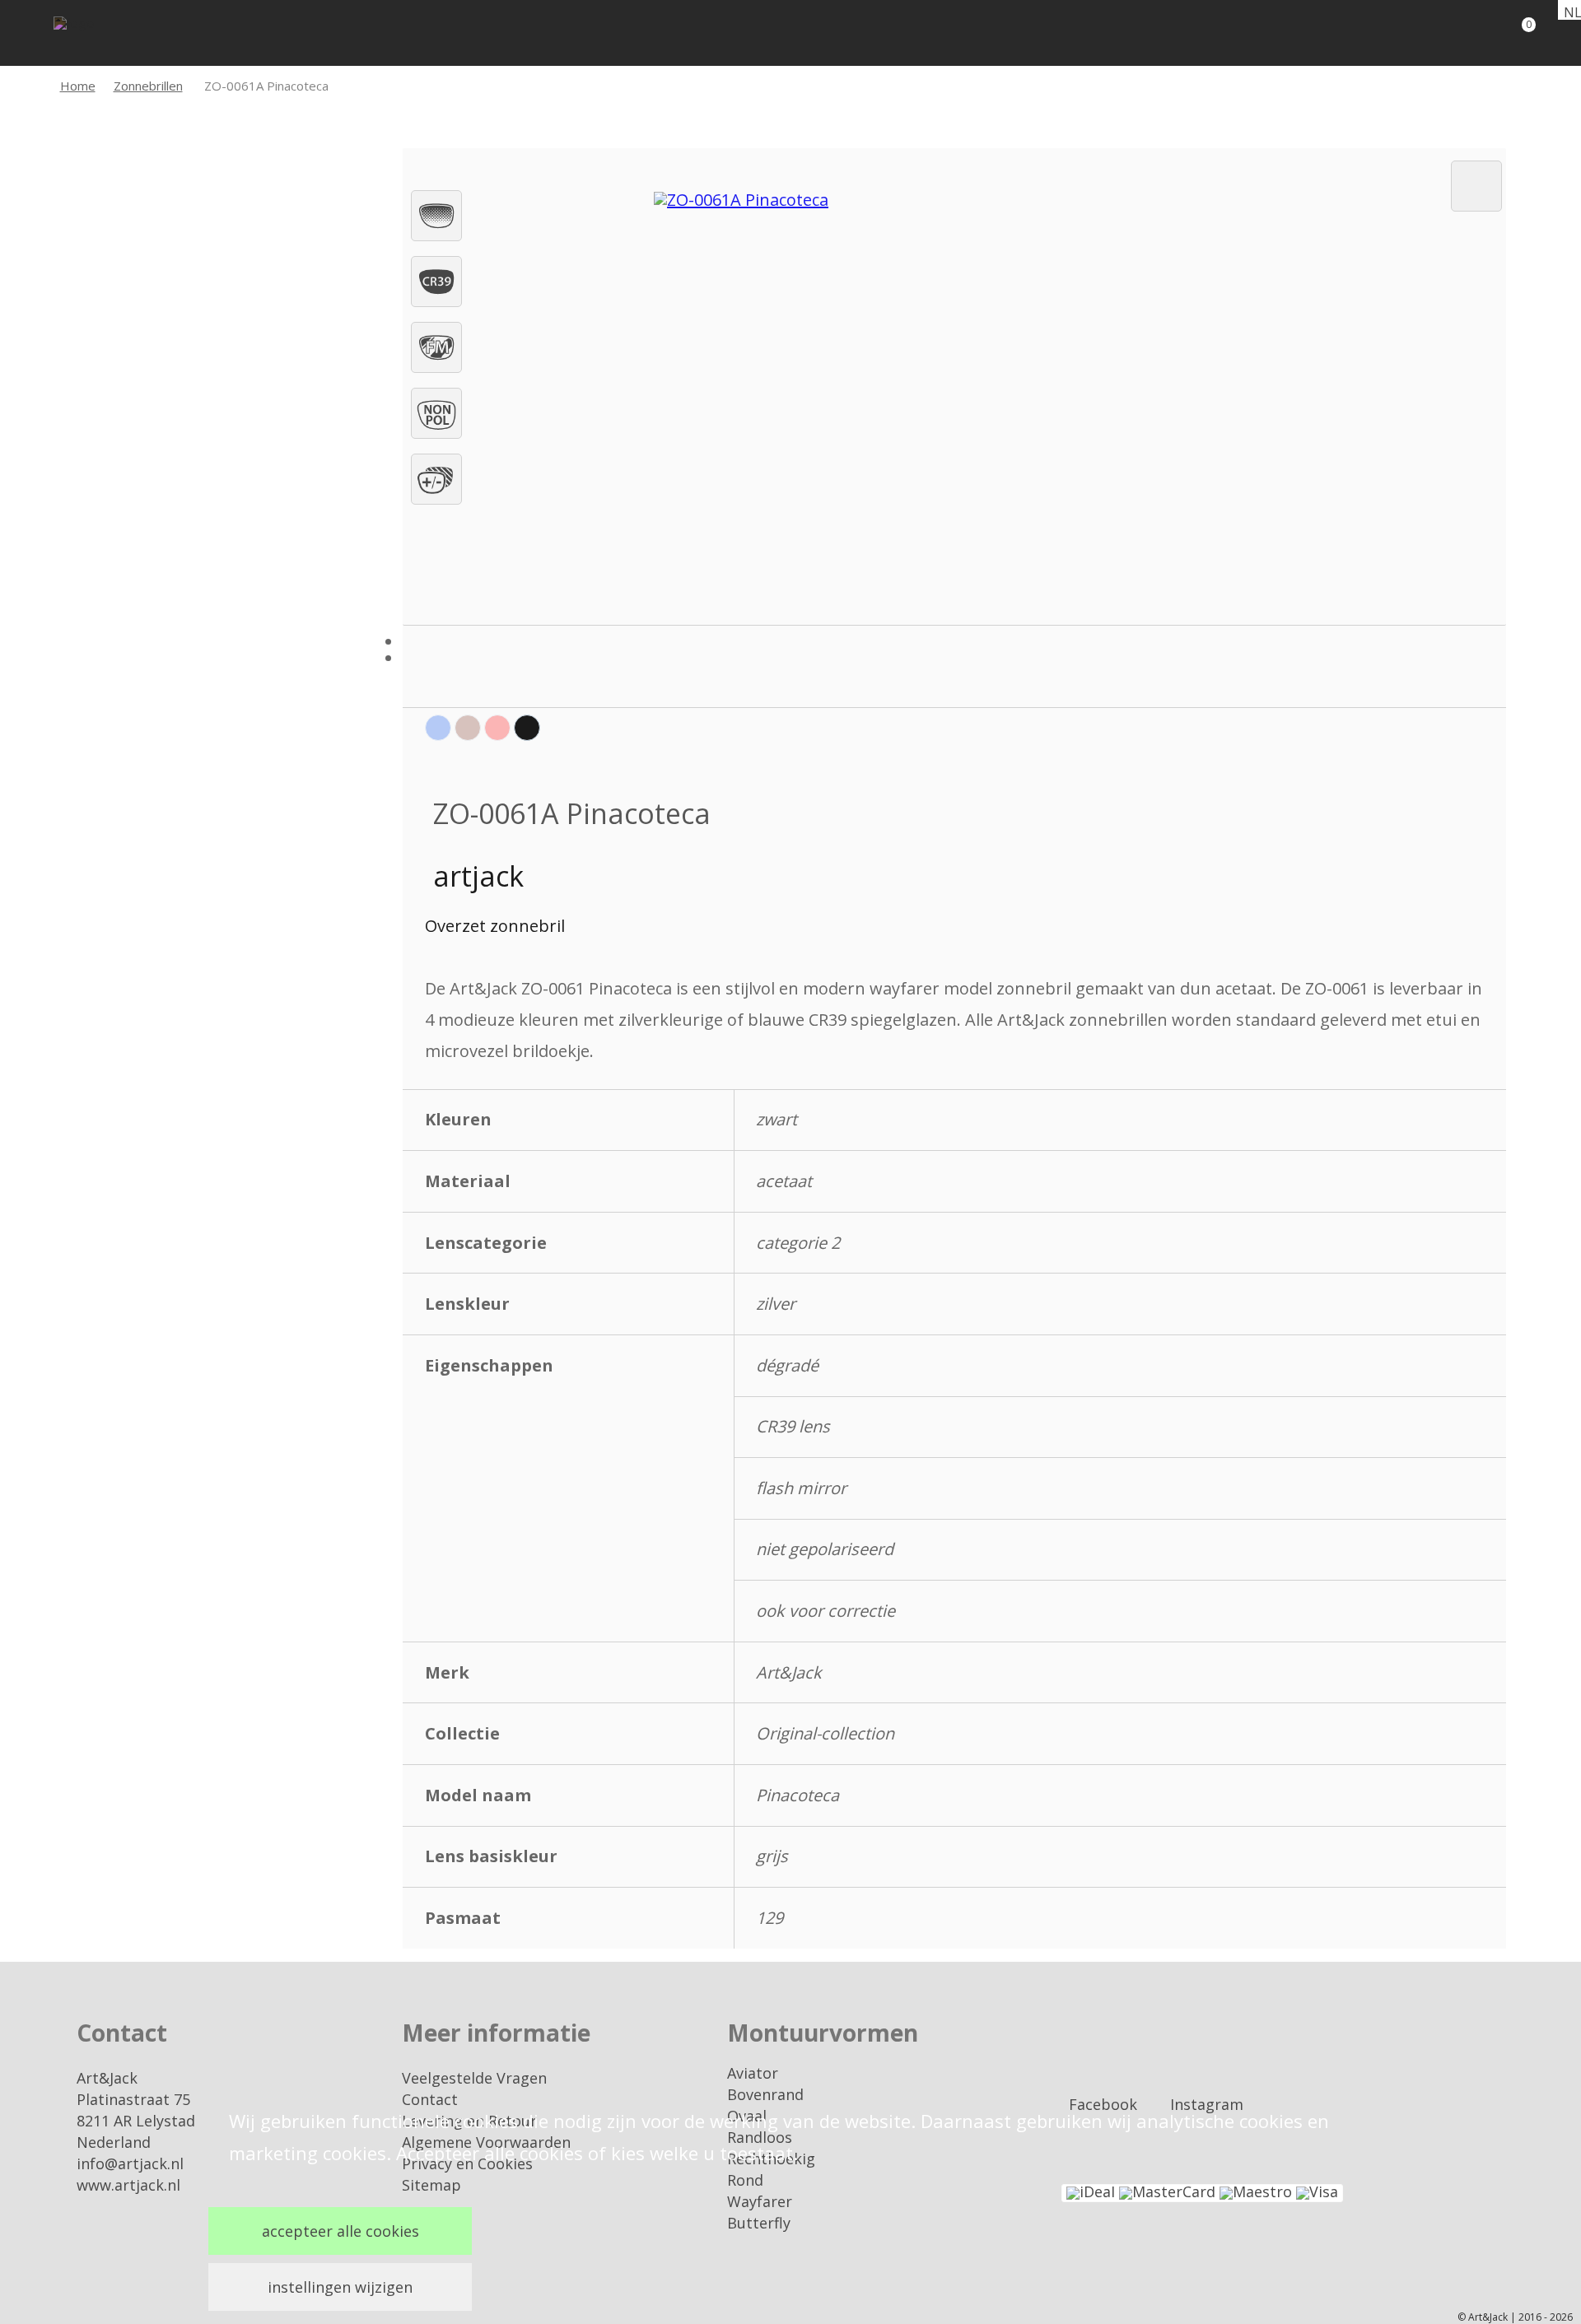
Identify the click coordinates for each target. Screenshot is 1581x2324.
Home (78, 86)
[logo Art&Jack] (103, 35)
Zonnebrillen (148, 86)
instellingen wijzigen (340, 2287)
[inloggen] (1457, 33)
